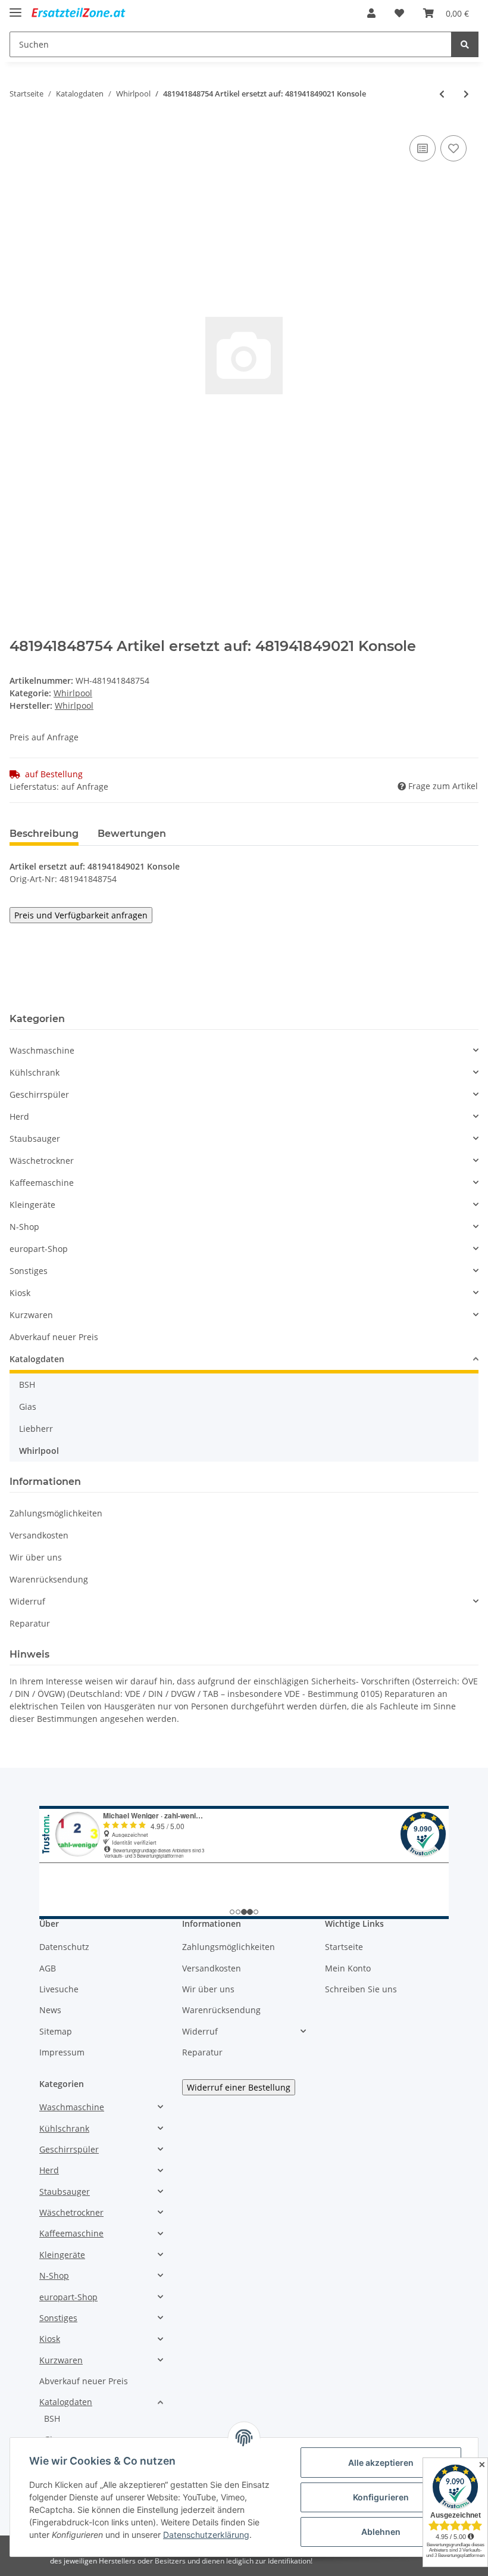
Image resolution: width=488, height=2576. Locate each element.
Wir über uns (36, 1557)
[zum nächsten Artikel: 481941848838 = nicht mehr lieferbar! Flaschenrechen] (466, 94)
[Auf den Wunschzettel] (453, 148)
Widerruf (27, 1601)
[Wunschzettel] (399, 13)
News (50, 2010)
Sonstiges (29, 1271)
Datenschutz (64, 1947)
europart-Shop (39, 1249)
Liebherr (36, 1429)
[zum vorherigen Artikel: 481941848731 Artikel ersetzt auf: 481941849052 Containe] (442, 94)
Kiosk (20, 1293)
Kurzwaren (31, 1315)
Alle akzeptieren (381, 2463)
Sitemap (56, 2031)
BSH (27, 1384)
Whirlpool (73, 693)
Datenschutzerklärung (206, 2535)
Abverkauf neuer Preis (54, 1337)
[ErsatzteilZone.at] (88, 13)
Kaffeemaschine (42, 1183)
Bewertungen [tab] (132, 834)
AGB (48, 1968)
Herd (19, 1116)
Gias (28, 1407)
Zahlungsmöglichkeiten (56, 1513)
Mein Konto (348, 1968)
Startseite (344, 1947)
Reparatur (30, 1623)
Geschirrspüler (39, 1094)
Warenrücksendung (49, 1579)
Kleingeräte (32, 1205)
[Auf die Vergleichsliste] (423, 148)
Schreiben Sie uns (361, 1989)
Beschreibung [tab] (44, 834)
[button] (371, 13)
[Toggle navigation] (15, 7)
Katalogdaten (37, 1359)
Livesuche (59, 1989)
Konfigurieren (381, 2497)
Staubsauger (35, 1139)
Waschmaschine (42, 1050)
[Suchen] (465, 44)
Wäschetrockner (42, 1161)
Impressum (62, 2052)
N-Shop (24, 1227)
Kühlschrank (35, 1072)
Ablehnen (381, 2532)
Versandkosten (39, 1535)
